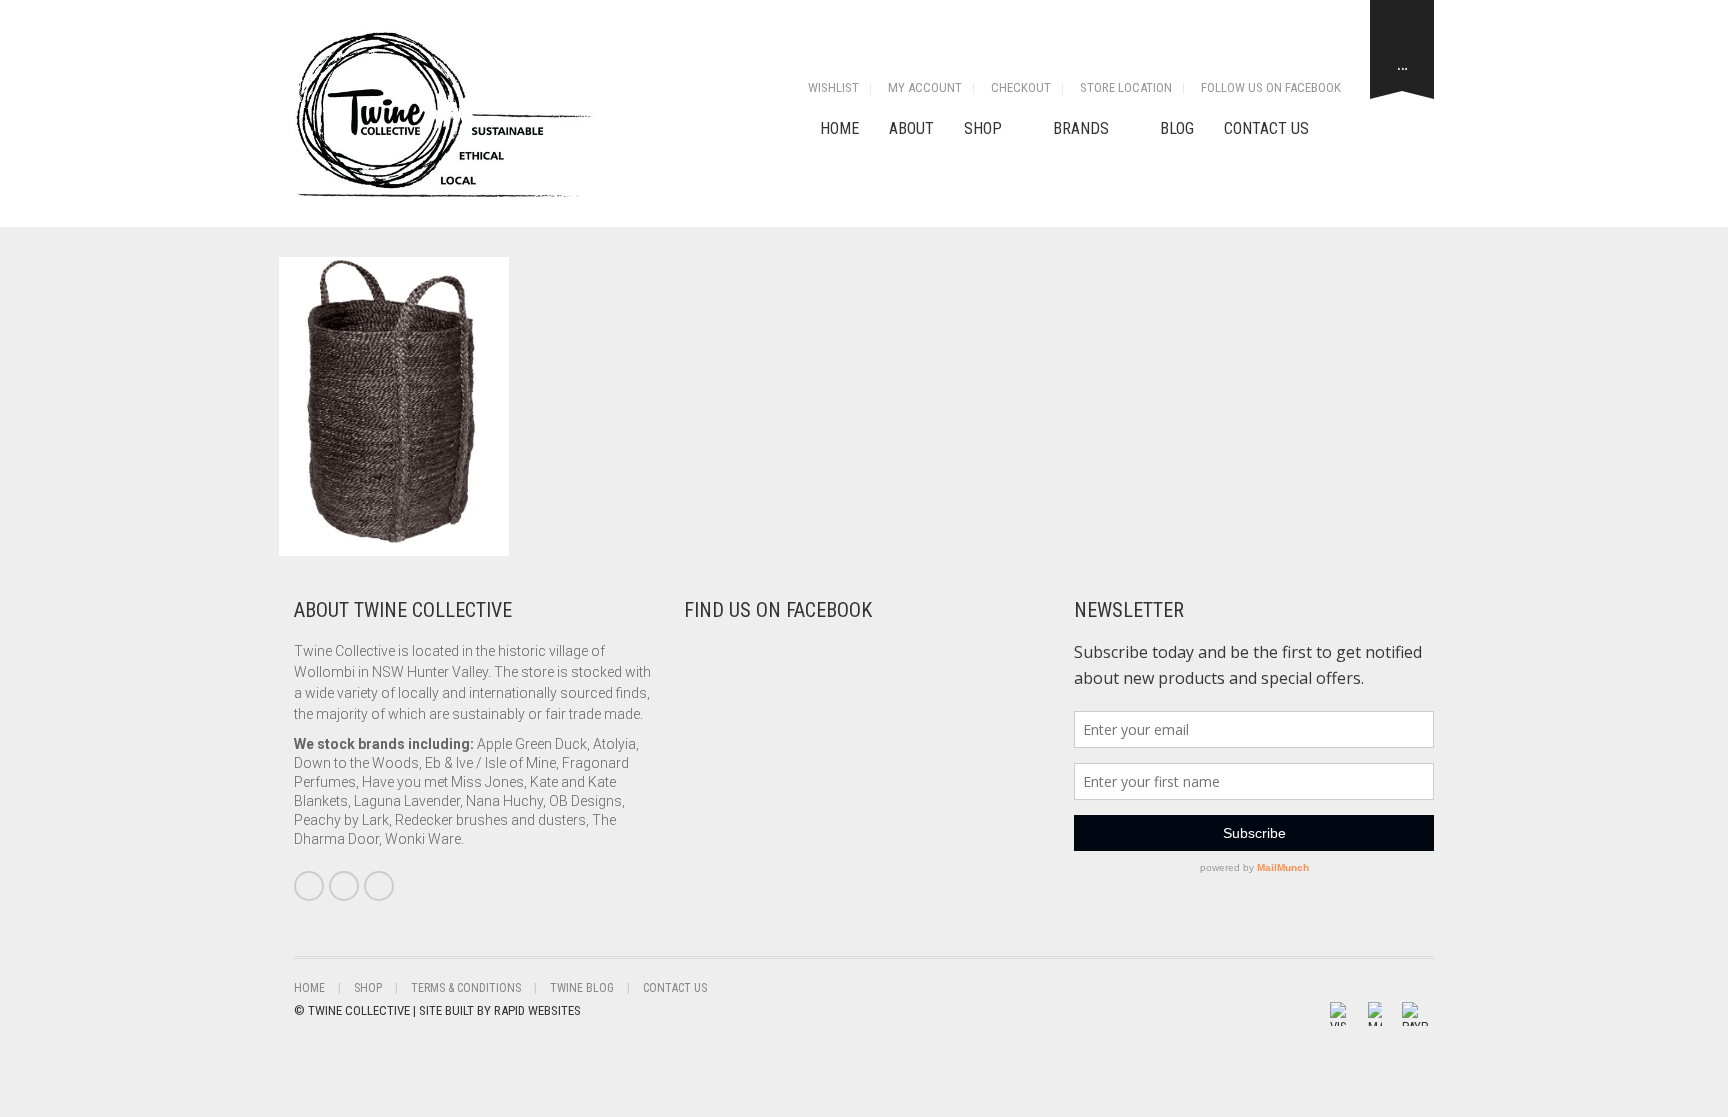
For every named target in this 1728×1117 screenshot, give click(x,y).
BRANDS (1081, 128)
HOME (839, 128)
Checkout (1021, 87)
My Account (925, 87)
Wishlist (833, 87)
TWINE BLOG (582, 988)
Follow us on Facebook (1271, 87)
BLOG (1177, 128)
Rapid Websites (537, 1010)
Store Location (1126, 87)
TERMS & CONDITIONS (466, 988)
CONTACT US (1266, 128)
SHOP (983, 128)
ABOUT (911, 128)
